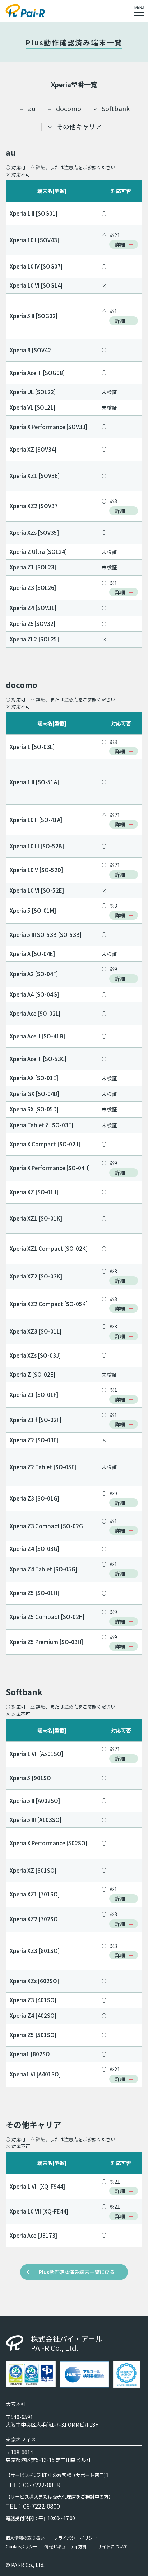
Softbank (116, 108)
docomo (69, 108)
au (32, 108)
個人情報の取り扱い (25, 2538)
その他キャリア (79, 126)
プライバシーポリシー (75, 2538)
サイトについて (113, 2546)
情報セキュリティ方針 (66, 2546)
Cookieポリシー (22, 2546)
